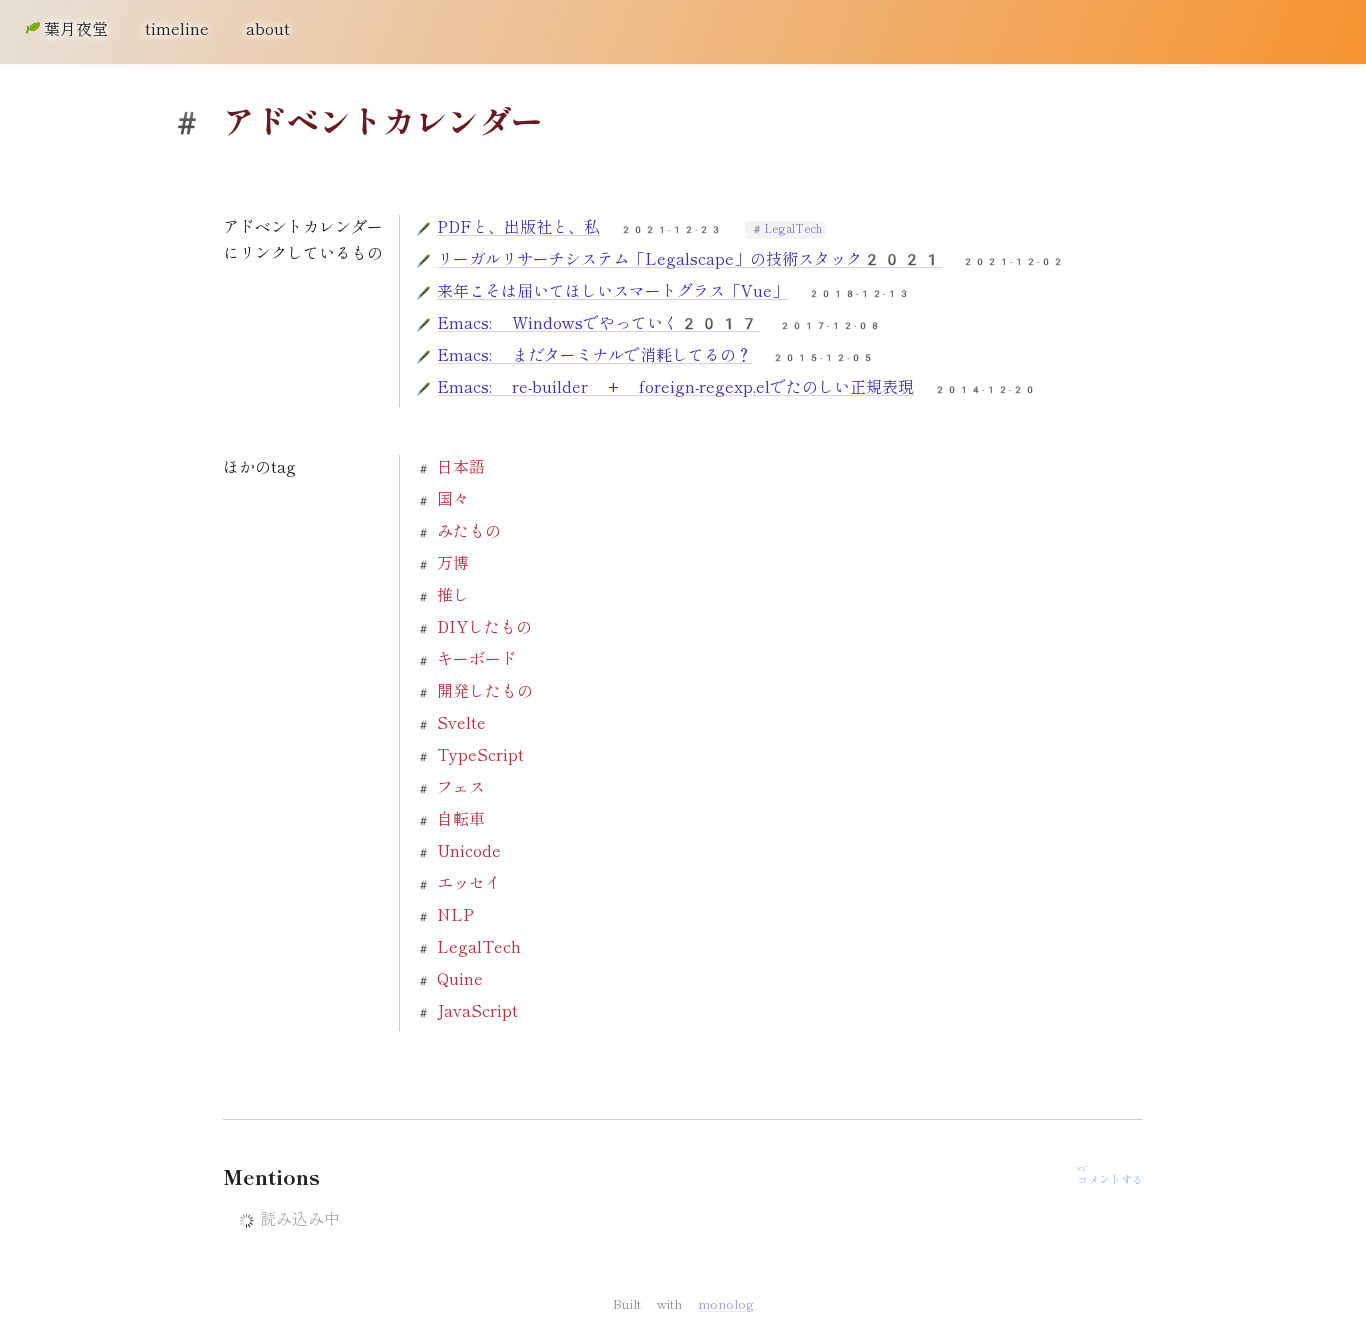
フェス (461, 787)
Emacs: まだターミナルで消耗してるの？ (594, 355)
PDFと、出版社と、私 (518, 227)
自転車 (461, 819)
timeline (177, 29)
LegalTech (793, 229)
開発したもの (485, 691)
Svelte (461, 723)
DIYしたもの (484, 627)
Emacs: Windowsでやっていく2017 (598, 323)
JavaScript (477, 1011)
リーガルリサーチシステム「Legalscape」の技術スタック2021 (689, 259)
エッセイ (469, 883)
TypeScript (480, 755)
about (268, 29)
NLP (455, 915)
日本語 (461, 467)
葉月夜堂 (76, 29)
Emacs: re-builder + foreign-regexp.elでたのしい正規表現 (675, 387)
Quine (460, 979)
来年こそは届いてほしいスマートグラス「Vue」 (612, 291)
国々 (453, 499)
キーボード (477, 659)
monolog (726, 1304)
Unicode (469, 851)
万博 (453, 563)
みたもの (469, 531)
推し (453, 595)
